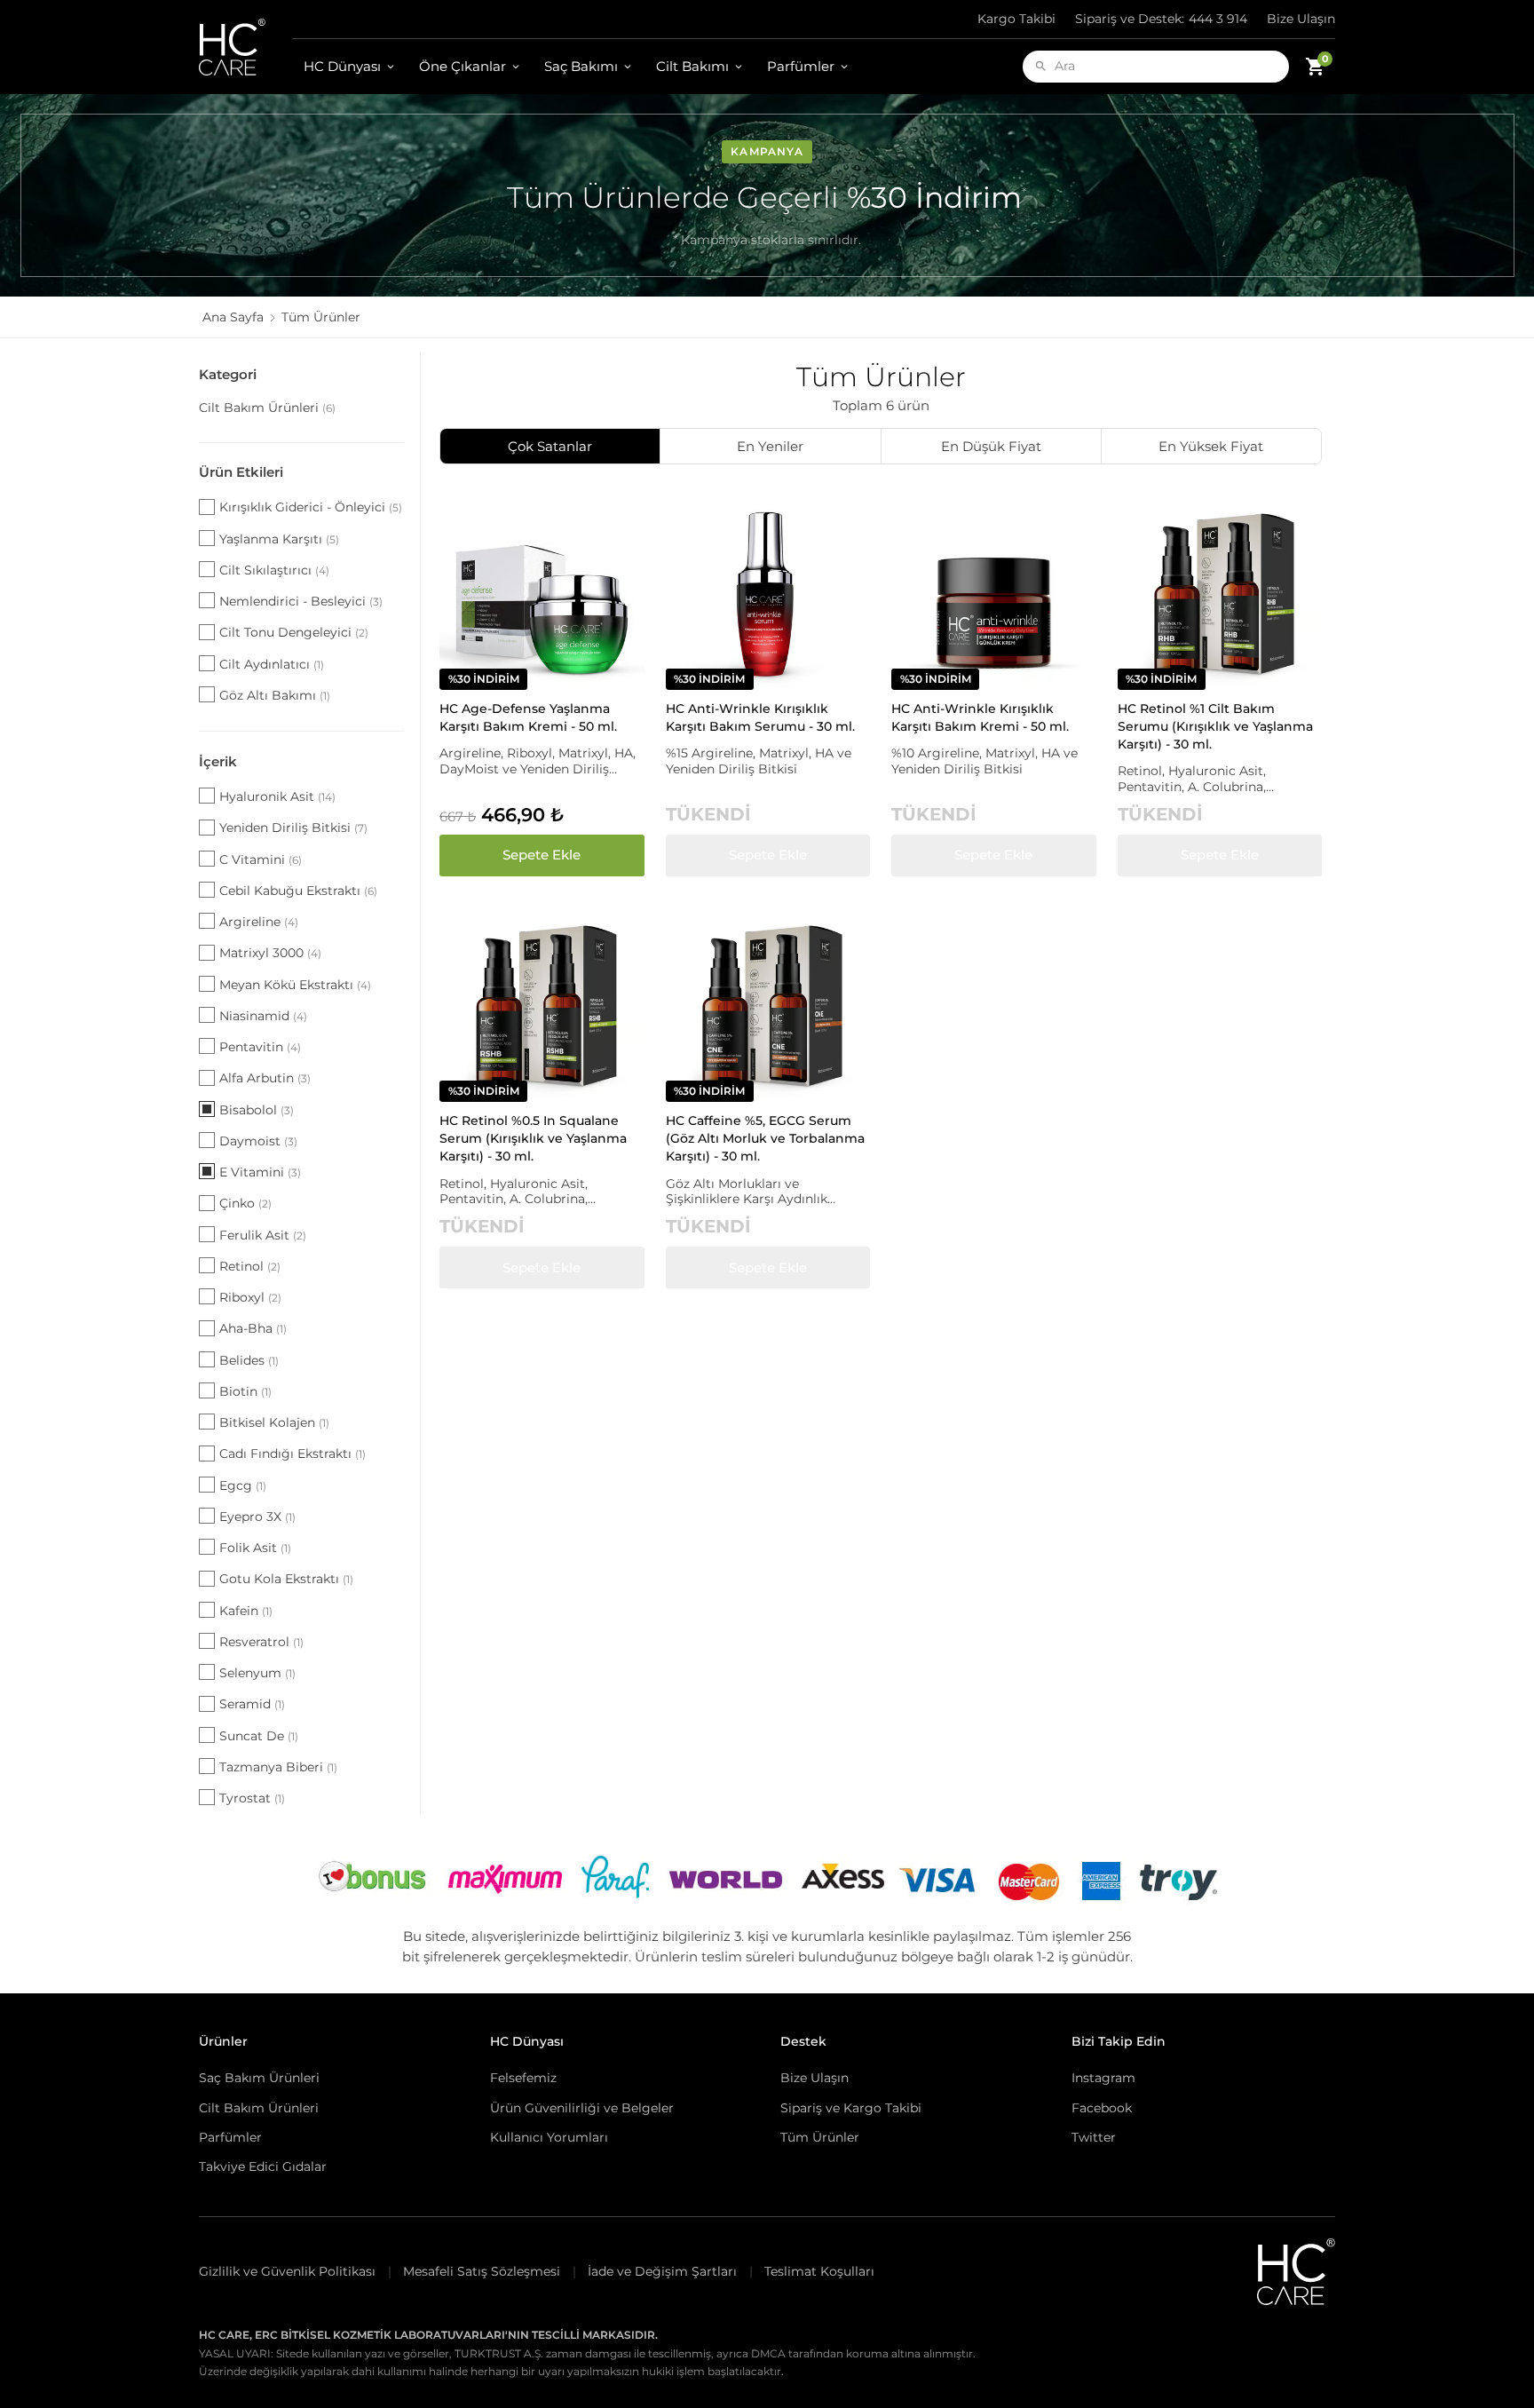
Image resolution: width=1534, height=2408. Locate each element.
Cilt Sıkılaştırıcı (274, 570)
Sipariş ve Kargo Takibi (851, 2108)
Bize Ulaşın (1301, 19)
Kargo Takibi (1016, 19)
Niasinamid (263, 1016)
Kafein (246, 1611)
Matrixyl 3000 (270, 953)
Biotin (245, 1391)
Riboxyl (250, 1297)
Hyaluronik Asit (277, 796)
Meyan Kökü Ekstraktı (295, 985)
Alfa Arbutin (265, 1078)
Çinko (245, 1203)
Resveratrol (261, 1642)
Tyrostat (252, 1798)
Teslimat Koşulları (819, 2271)
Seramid (252, 1704)
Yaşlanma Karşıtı (279, 539)
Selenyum (257, 1673)
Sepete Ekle (542, 855)
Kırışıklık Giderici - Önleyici (311, 507)
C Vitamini (261, 859)
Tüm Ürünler (820, 2137)
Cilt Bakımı (692, 66)
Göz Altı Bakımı (275, 695)
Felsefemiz (523, 2078)
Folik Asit (255, 1548)
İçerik (218, 761)
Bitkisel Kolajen (274, 1422)
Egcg (243, 1485)
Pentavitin (260, 1047)
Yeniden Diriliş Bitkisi (293, 828)
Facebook (1102, 2108)
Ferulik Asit (263, 1235)
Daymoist (258, 1141)
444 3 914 (1161, 19)
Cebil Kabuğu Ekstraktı (298, 891)
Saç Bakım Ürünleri (259, 2078)
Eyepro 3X (257, 1517)
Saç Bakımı (581, 66)
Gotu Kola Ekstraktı (286, 1579)
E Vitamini (260, 1172)
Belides (249, 1360)
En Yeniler (770, 446)
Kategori (228, 374)
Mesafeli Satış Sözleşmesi (482, 2271)
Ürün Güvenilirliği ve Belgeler (582, 2108)
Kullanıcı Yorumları (549, 2137)
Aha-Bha (253, 1328)
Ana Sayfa (233, 317)
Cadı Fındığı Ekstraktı (293, 1454)
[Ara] (1041, 66)
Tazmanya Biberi (278, 1767)
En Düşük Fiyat (991, 446)
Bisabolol (257, 1110)
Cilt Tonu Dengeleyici (294, 632)
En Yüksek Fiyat (1211, 446)
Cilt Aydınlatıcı (272, 664)
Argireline (259, 922)
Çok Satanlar (550, 446)
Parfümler (801, 66)
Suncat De (259, 1736)
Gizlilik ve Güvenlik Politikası (287, 2271)
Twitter (1094, 2137)
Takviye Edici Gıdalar (263, 2166)
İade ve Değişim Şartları (662, 2271)
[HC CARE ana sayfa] (245, 47)
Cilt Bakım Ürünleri (267, 408)
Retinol (250, 1266)
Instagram (1103, 2078)
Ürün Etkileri (241, 472)
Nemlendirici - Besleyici (301, 601)
